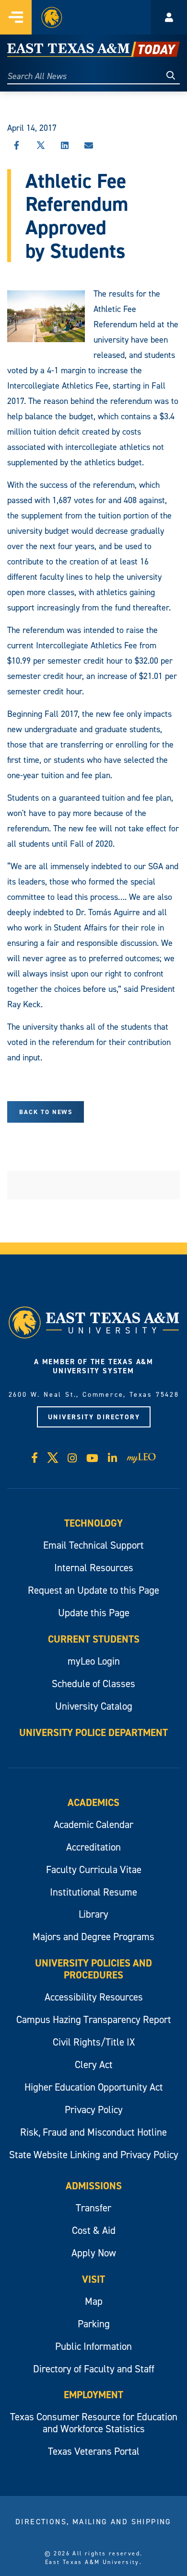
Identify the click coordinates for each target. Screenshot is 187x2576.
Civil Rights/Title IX (94, 2042)
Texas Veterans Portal (94, 2451)
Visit (93, 2279)
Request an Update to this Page (93, 1590)
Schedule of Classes (93, 1684)
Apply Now (94, 2253)
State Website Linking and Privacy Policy (94, 2155)
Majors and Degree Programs (93, 1937)
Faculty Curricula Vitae (94, 1869)
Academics (93, 1802)
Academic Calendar (93, 1824)
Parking (94, 2324)
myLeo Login (94, 1661)
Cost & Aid (94, 2230)
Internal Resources (94, 1568)
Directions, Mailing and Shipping (93, 2521)
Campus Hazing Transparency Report (94, 2019)
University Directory (94, 1417)
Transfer (93, 2208)
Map (94, 2301)
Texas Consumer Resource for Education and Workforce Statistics (94, 2423)
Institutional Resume (93, 1892)
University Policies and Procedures (93, 1969)
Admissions (94, 2186)
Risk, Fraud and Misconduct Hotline (93, 2132)
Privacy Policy (94, 2110)
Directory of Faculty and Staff (94, 2369)
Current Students (94, 1639)
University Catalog (94, 1706)
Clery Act (94, 2064)
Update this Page (94, 1613)
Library (93, 1914)
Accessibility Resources (94, 1997)
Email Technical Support (93, 1545)
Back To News (46, 1112)
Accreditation (93, 1847)
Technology (93, 1523)
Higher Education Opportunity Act (94, 2087)
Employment (93, 2395)
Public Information (93, 2346)
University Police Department (93, 1732)
